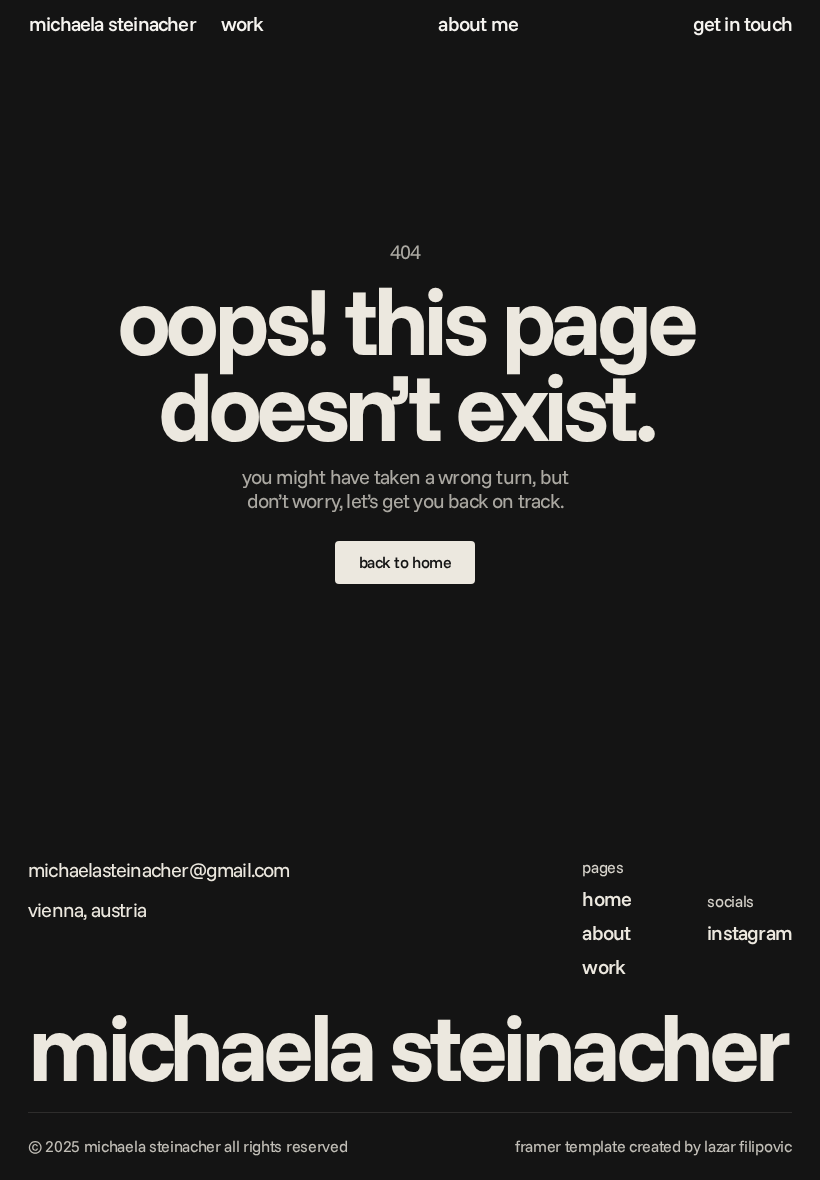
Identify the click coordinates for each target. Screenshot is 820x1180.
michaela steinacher (112, 23)
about (606, 932)
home (606, 898)
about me (478, 23)
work (242, 23)
